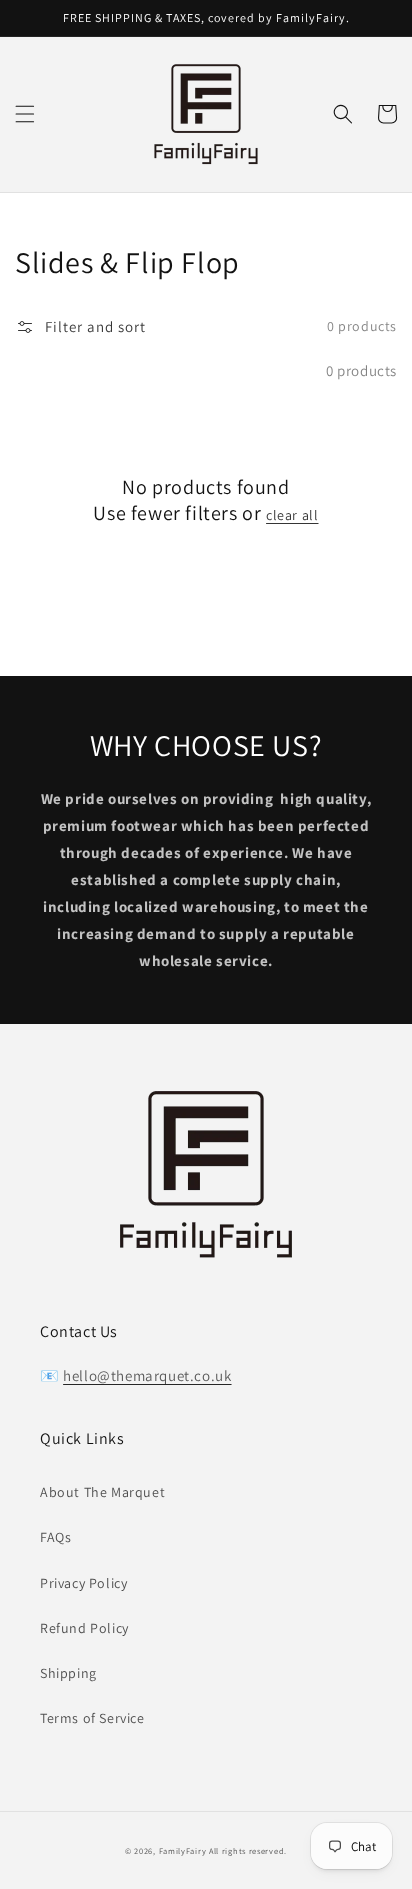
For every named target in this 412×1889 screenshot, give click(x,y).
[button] (25, 114)
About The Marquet (102, 1492)
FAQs (55, 1537)
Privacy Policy (83, 1583)
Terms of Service (92, 1718)
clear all (292, 515)
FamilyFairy (183, 1850)
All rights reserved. (248, 1850)
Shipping (68, 1673)
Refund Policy (84, 1628)
